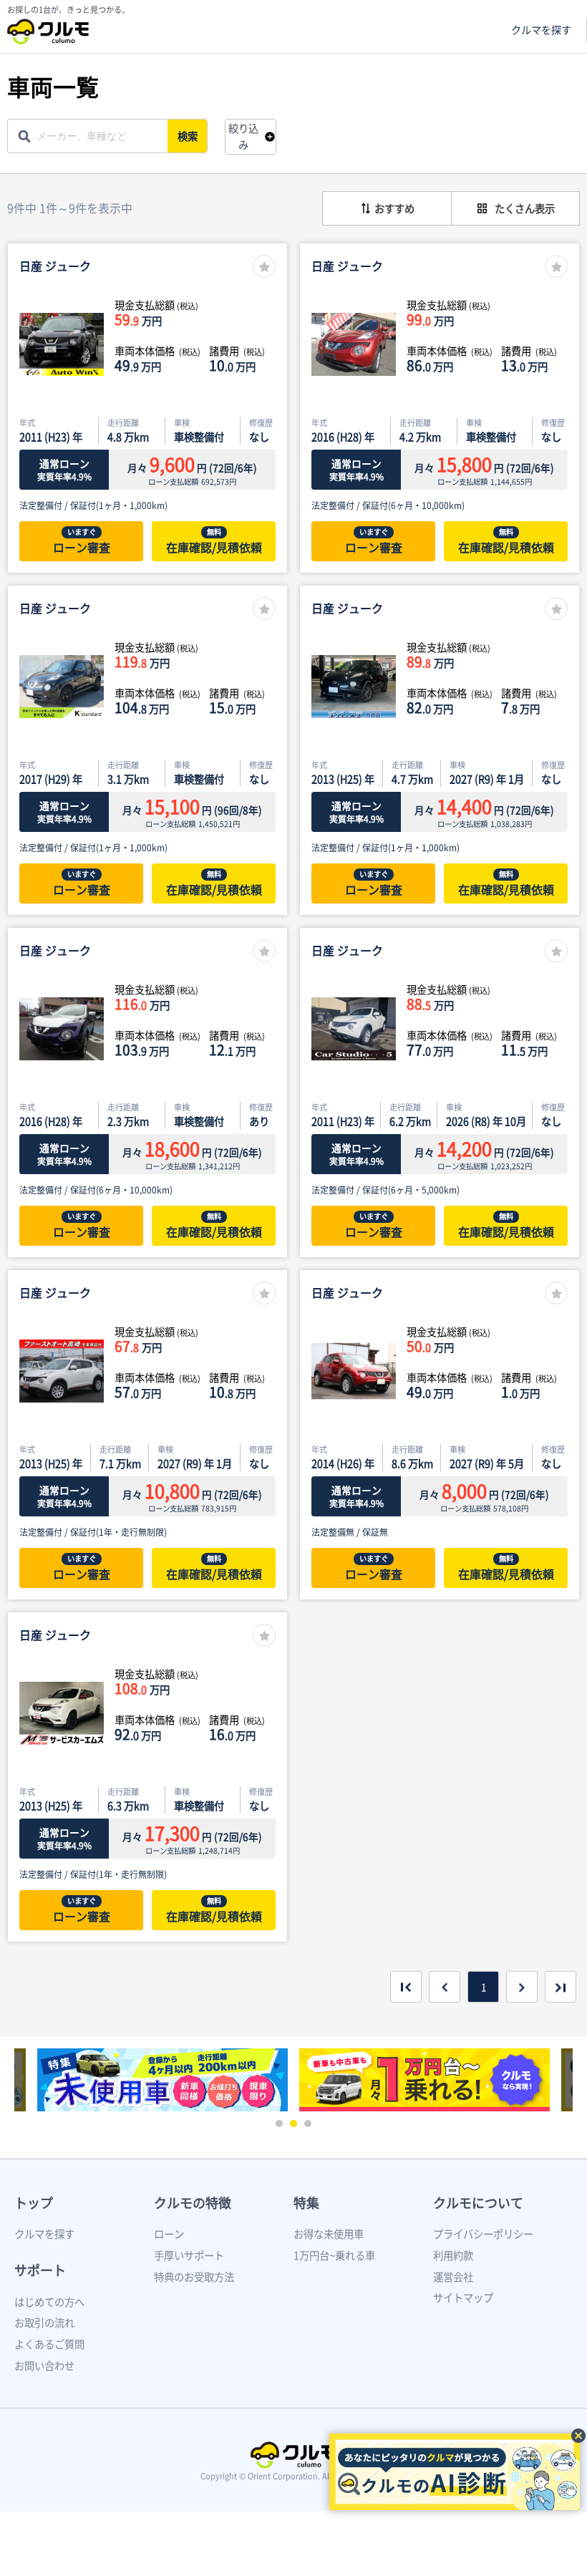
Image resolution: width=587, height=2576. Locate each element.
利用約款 (453, 2255)
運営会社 (453, 2277)
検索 (188, 136)
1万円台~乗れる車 (334, 2255)
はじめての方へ (49, 2302)
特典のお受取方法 (194, 2277)
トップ (34, 2203)
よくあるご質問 (49, 2344)
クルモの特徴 (193, 2203)
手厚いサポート (189, 2255)
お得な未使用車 (329, 2234)
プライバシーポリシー (483, 2234)
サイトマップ (463, 2297)
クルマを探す (541, 30)
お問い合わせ (44, 2366)
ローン (169, 2234)
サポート (40, 2270)
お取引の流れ (44, 2323)
